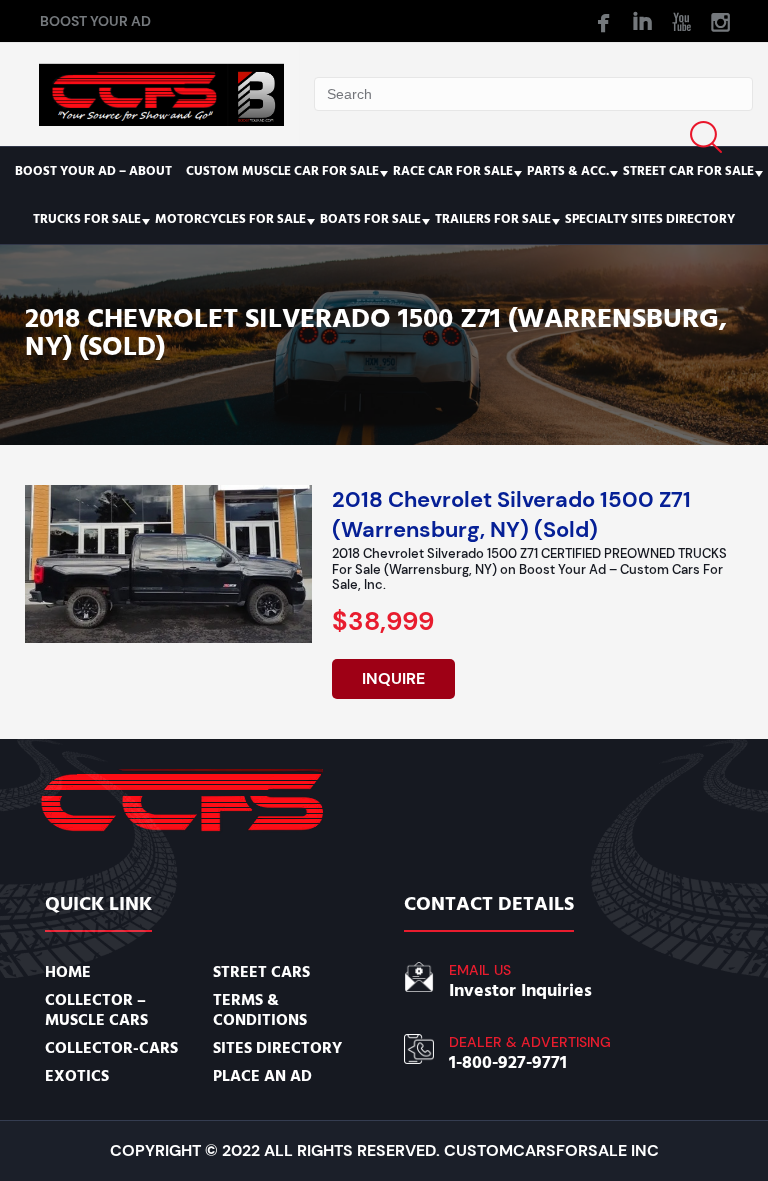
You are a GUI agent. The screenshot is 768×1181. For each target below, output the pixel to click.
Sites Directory (277, 1048)
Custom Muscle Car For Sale (282, 171)
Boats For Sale (370, 219)
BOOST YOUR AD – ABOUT (93, 171)
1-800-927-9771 (508, 1062)
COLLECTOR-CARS (111, 1048)
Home (68, 972)
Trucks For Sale (87, 219)
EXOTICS (77, 1076)
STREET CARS (261, 972)
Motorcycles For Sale (230, 219)
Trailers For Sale (493, 219)
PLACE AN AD (262, 1076)
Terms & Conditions (260, 1010)
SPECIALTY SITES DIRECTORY (650, 219)
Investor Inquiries (520, 990)
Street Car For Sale (688, 171)
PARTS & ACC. (568, 171)
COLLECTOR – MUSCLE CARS (96, 1010)
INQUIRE (393, 678)
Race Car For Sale (453, 171)
